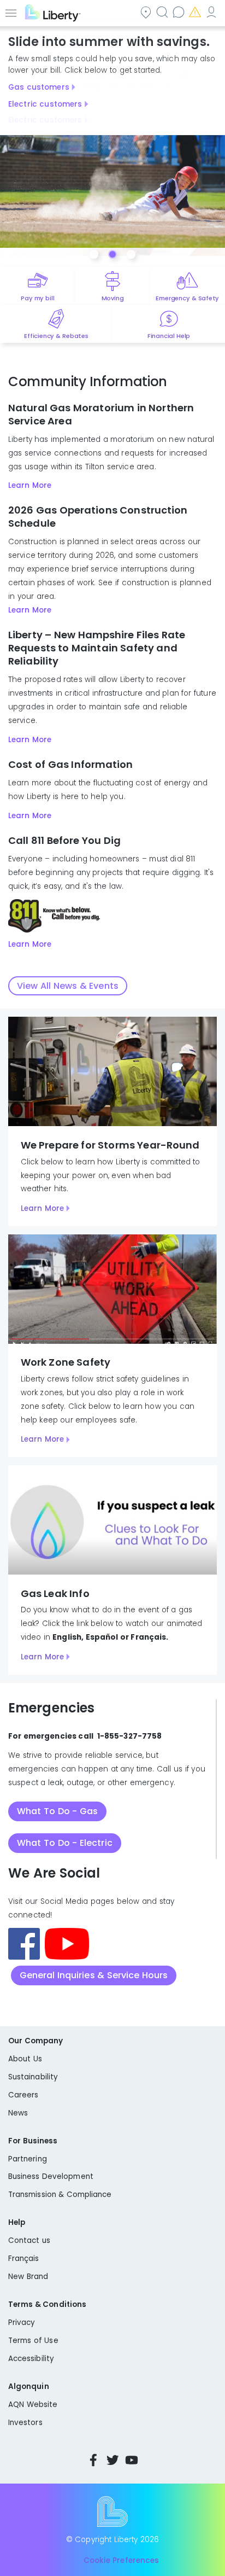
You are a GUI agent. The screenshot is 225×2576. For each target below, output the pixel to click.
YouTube (132, 2460)
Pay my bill (37, 298)
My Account (212, 12)
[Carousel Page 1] (94, 254)
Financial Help (169, 336)
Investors (25, 2423)
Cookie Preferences (121, 2560)
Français (24, 2259)
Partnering (28, 2159)
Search (163, 12)
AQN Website (33, 2405)
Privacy (22, 2323)
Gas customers (39, 87)
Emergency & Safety (187, 298)
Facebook (93, 2460)
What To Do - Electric (65, 1843)
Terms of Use (33, 2341)
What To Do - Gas (57, 1811)
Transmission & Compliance (60, 2195)
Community (147, 12)
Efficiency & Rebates (56, 336)
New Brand (28, 2277)
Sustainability (33, 2077)
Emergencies (196, 12)
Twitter (112, 2460)
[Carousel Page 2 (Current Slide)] (112, 254)
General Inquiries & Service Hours (94, 1975)
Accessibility (31, 2359)
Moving (113, 298)
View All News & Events (68, 986)
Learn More (30, 485)
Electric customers (45, 104)
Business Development (51, 2176)
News (18, 2113)
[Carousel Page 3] (131, 254)
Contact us (180, 12)
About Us (25, 2059)
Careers (23, 2095)
